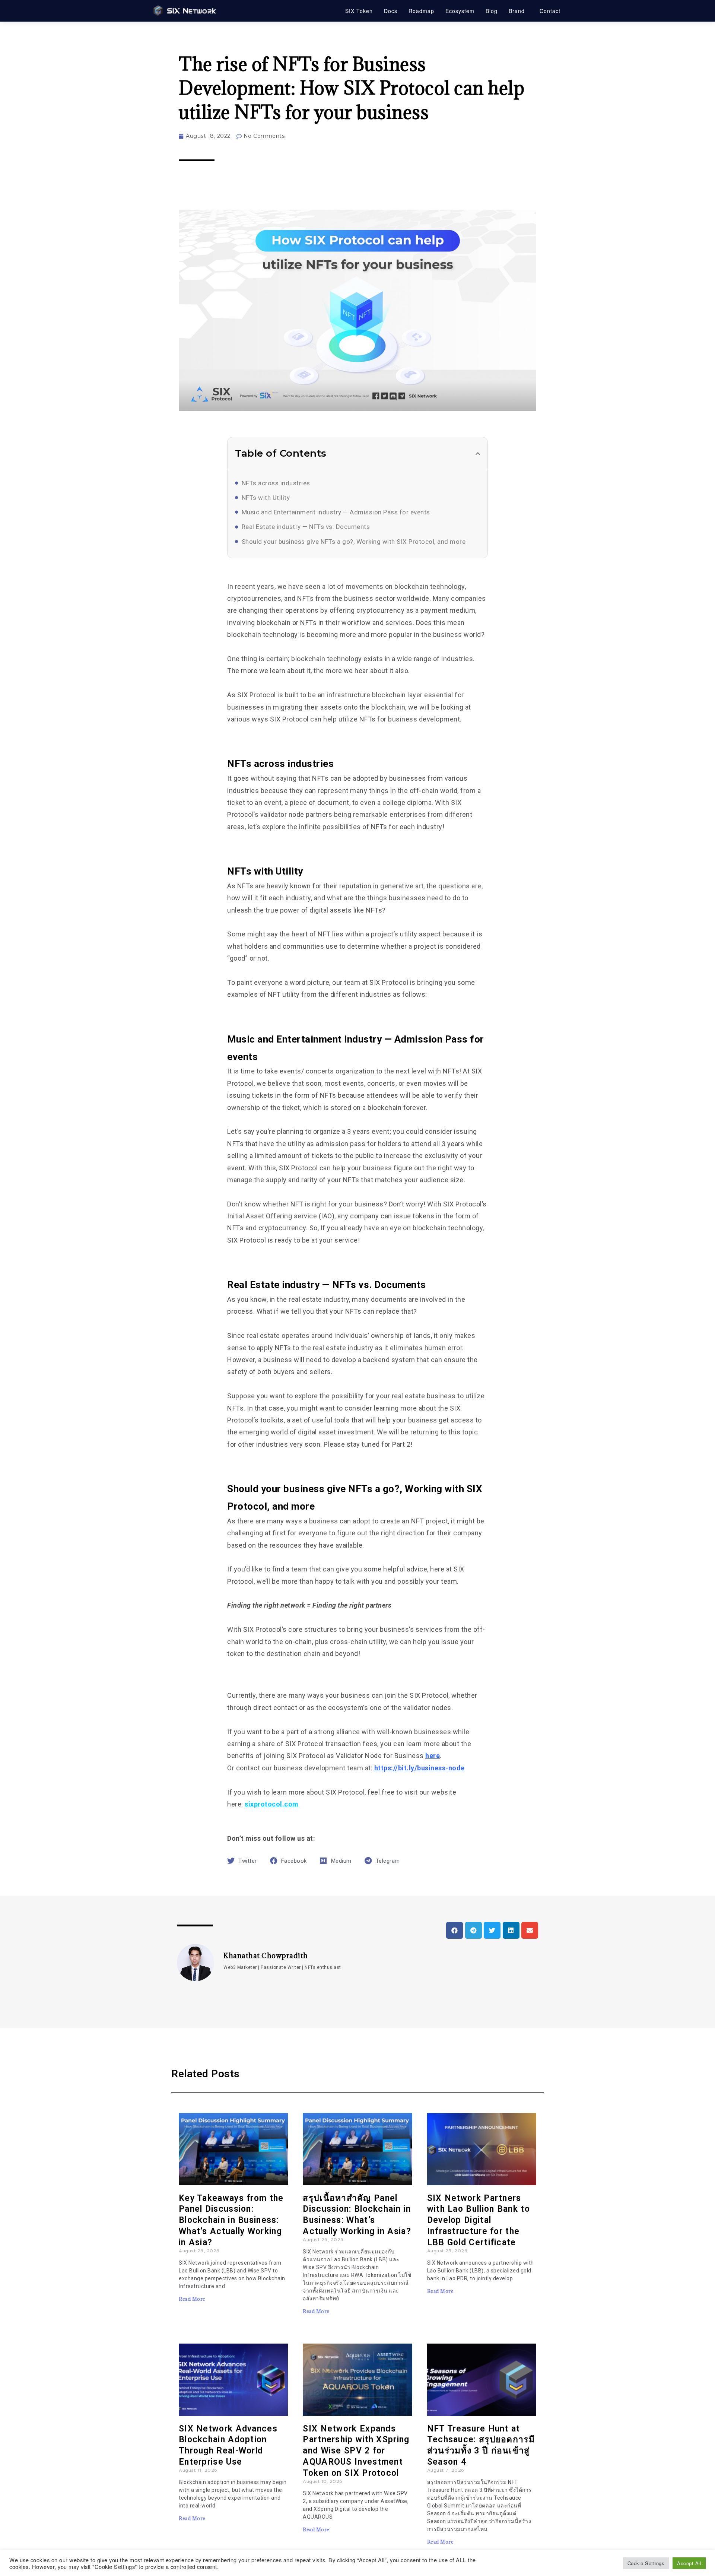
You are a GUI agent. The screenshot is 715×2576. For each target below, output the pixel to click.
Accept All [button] (689, 2563)
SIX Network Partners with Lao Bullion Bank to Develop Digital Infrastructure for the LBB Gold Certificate (479, 2220)
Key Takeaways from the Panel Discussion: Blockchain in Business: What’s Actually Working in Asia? (231, 2220)
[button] (478, 454)
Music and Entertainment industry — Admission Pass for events (336, 512)
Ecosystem (460, 11)
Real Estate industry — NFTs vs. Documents (306, 527)
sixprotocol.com (272, 1804)
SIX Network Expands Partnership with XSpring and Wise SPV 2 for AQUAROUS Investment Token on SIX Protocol (356, 2451)
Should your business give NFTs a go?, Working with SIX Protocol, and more (354, 542)
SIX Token (359, 11)
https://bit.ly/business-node (420, 1768)
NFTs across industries (276, 483)
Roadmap (421, 11)
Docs (391, 11)
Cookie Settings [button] (646, 2563)
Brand (517, 11)
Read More (192, 2299)
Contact (550, 11)
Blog (492, 11)
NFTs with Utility (266, 498)
